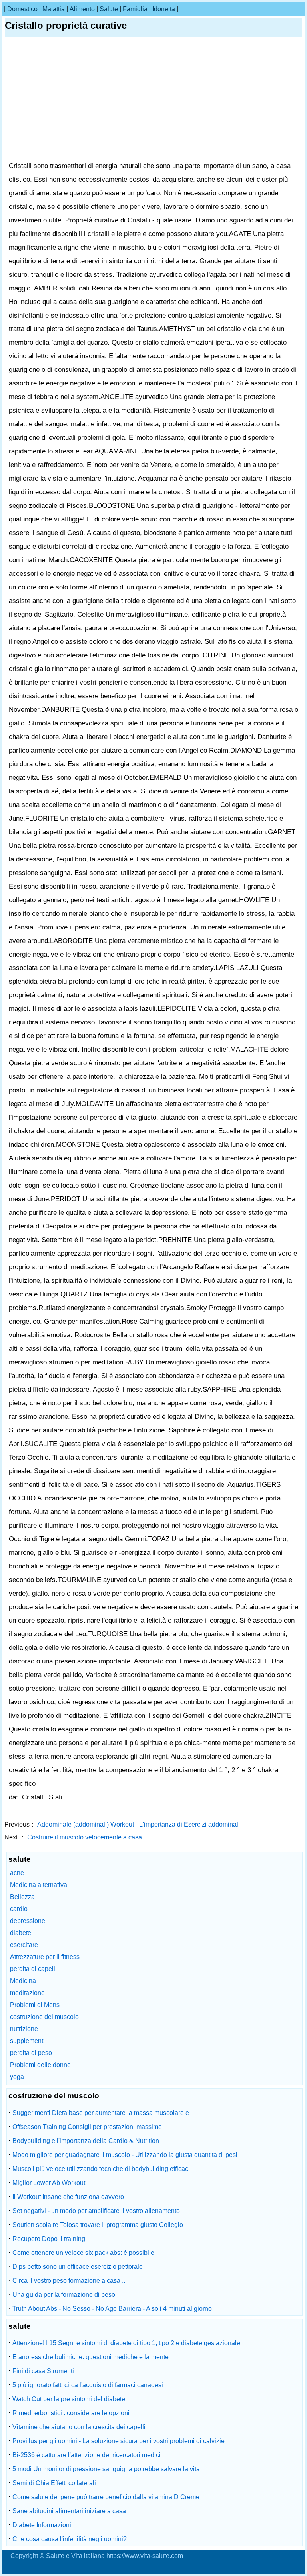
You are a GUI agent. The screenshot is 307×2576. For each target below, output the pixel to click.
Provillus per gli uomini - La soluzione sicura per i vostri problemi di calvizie (119, 2441)
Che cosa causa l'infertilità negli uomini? (70, 2539)
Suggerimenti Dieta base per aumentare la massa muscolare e (101, 2113)
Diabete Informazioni (42, 2525)
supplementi (27, 2041)
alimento (82, 9)
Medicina (23, 1981)
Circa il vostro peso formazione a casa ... (70, 2281)
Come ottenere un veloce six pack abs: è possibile (83, 2253)
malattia (54, 9)
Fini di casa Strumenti (43, 2371)
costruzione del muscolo (44, 2017)
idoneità (164, 9)
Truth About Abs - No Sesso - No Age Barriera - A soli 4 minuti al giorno (112, 2309)
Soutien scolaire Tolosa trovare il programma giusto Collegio (98, 2225)
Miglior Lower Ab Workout (49, 2183)
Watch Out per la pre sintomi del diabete (69, 2399)
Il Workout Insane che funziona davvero (68, 2197)
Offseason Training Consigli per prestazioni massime (87, 2127)
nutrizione (24, 2029)
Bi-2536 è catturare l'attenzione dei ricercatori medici (87, 2455)
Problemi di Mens (35, 2005)
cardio (19, 1909)
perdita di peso (31, 2053)
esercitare (24, 1945)
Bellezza (22, 1897)
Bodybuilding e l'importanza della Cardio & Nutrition (86, 2141)
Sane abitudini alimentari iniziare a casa (69, 2511)
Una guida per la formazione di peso (64, 2295)
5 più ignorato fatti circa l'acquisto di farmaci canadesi (88, 2385)
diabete (21, 1933)
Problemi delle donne (40, 2065)
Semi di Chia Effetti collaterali (54, 2483)
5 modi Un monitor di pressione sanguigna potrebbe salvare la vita (106, 2469)
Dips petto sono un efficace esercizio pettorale (78, 2267)
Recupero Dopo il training (49, 2239)
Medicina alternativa (39, 1885)
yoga (17, 2077)
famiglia (135, 9)
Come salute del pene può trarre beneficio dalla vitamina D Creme (106, 2497)
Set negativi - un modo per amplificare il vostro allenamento (96, 2211)
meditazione (27, 1993)
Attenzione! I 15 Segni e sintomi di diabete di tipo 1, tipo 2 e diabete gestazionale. (127, 2343)
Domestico (22, 9)
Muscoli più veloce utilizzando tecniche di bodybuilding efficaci (101, 2169)
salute (109, 9)
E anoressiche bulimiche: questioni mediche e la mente (91, 2357)
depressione (28, 1921)
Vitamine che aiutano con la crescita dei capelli (79, 2427)
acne (17, 1873)
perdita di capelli (33, 1969)
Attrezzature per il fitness (45, 1957)
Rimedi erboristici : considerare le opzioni (71, 2413)
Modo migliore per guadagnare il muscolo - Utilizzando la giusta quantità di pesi (125, 2155)
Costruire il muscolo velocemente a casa (85, 1837)
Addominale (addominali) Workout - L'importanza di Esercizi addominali (139, 1824)
